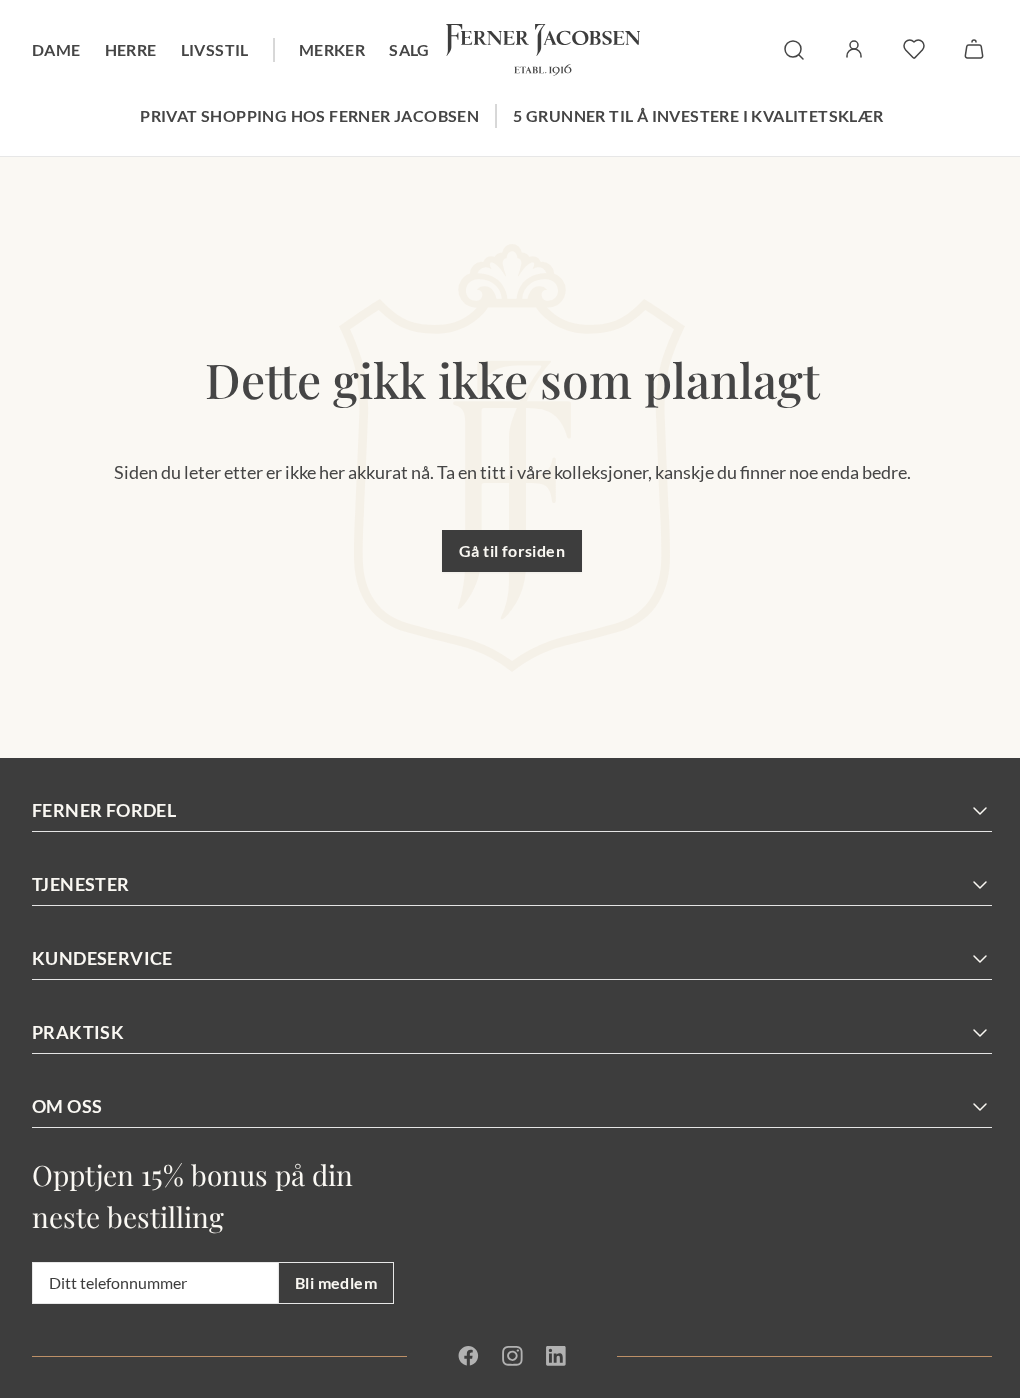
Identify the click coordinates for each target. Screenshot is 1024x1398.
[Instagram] (511, 1356)
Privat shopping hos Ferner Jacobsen (309, 115)
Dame (56, 49)
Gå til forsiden (512, 550)
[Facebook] (468, 1356)
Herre (131, 49)
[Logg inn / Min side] (854, 49)
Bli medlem (336, 1282)
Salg (409, 49)
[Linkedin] (555, 1356)
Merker (332, 49)
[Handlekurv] (974, 49)
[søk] (794, 50)
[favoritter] (914, 49)
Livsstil (215, 49)
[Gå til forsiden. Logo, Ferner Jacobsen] (543, 50)
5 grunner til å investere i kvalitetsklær (698, 115)
